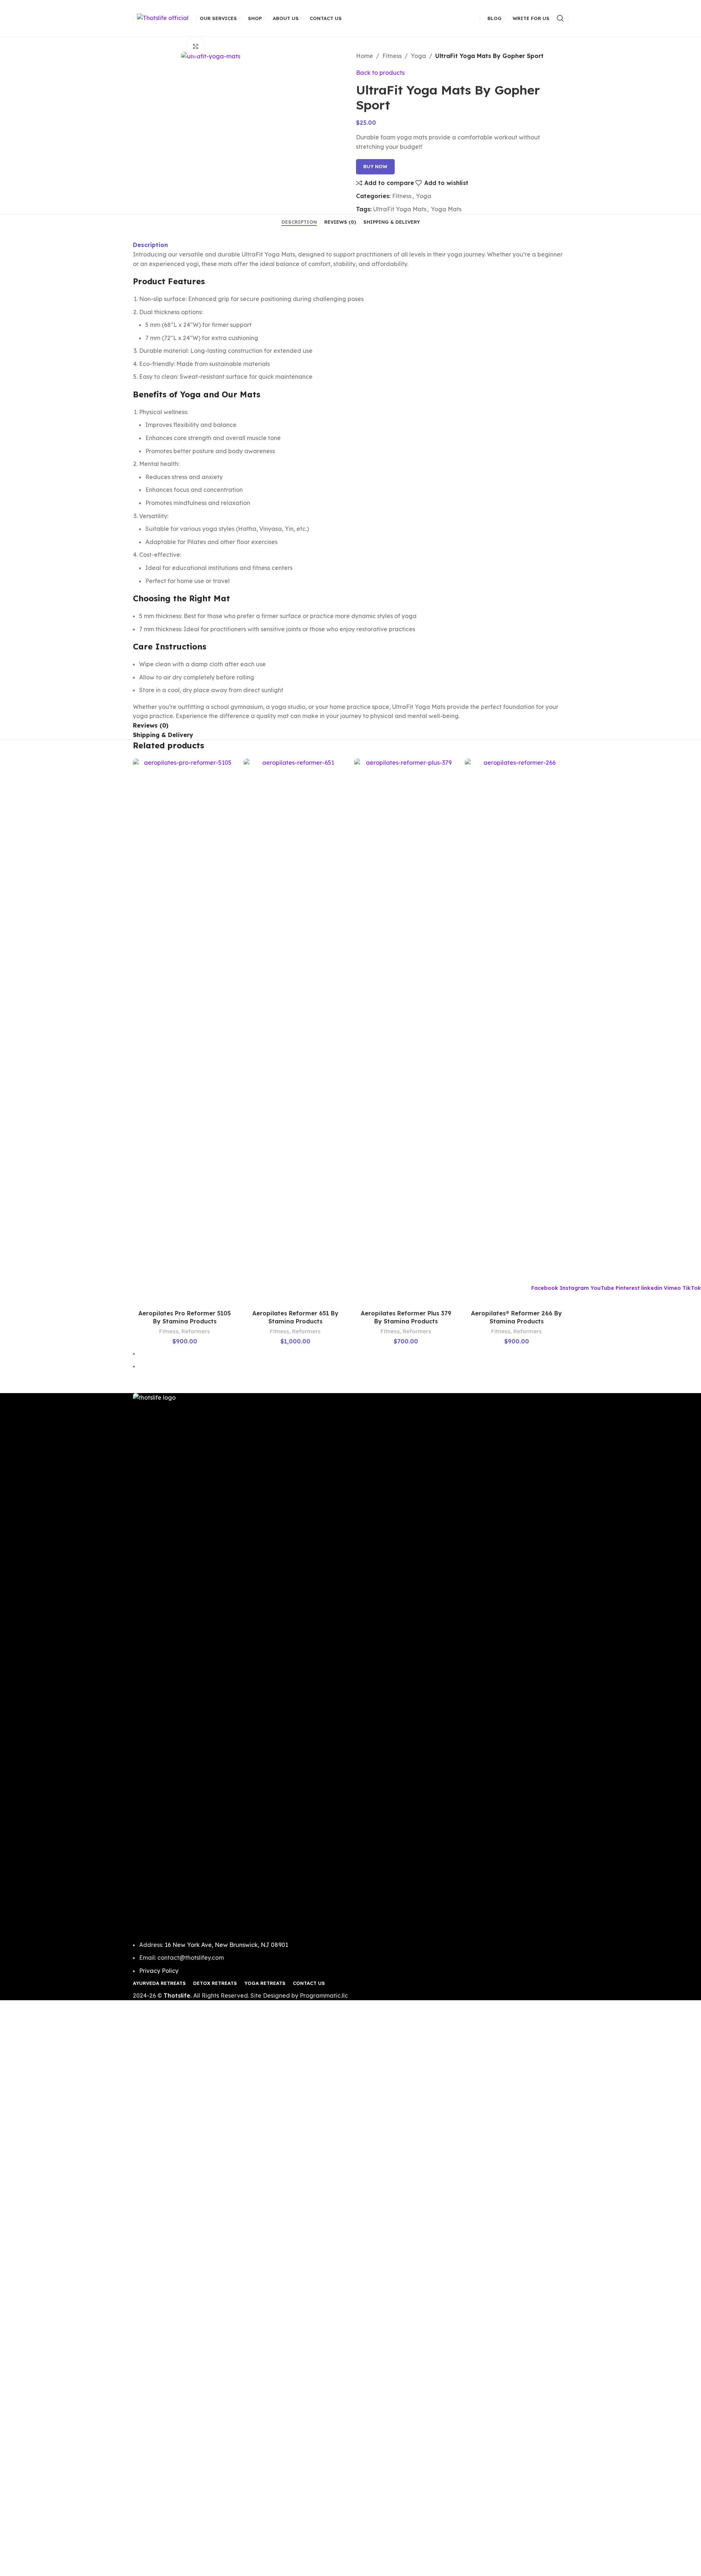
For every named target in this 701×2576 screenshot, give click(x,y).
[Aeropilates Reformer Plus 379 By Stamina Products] (406, 1032)
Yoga (418, 56)
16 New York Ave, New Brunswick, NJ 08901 (226, 1945)
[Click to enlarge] (196, 46)
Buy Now (375, 166)
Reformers (196, 1331)
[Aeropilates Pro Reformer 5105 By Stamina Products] (185, 1032)
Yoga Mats (446, 209)
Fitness (392, 56)
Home (365, 56)
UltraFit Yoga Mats (400, 209)
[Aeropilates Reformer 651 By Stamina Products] (295, 1032)
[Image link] (350, 1666)
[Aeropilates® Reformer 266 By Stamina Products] (516, 1032)
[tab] (299, 222)
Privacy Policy (159, 1971)
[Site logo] (163, 18)
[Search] (560, 18)
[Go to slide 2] (354, 1366)
